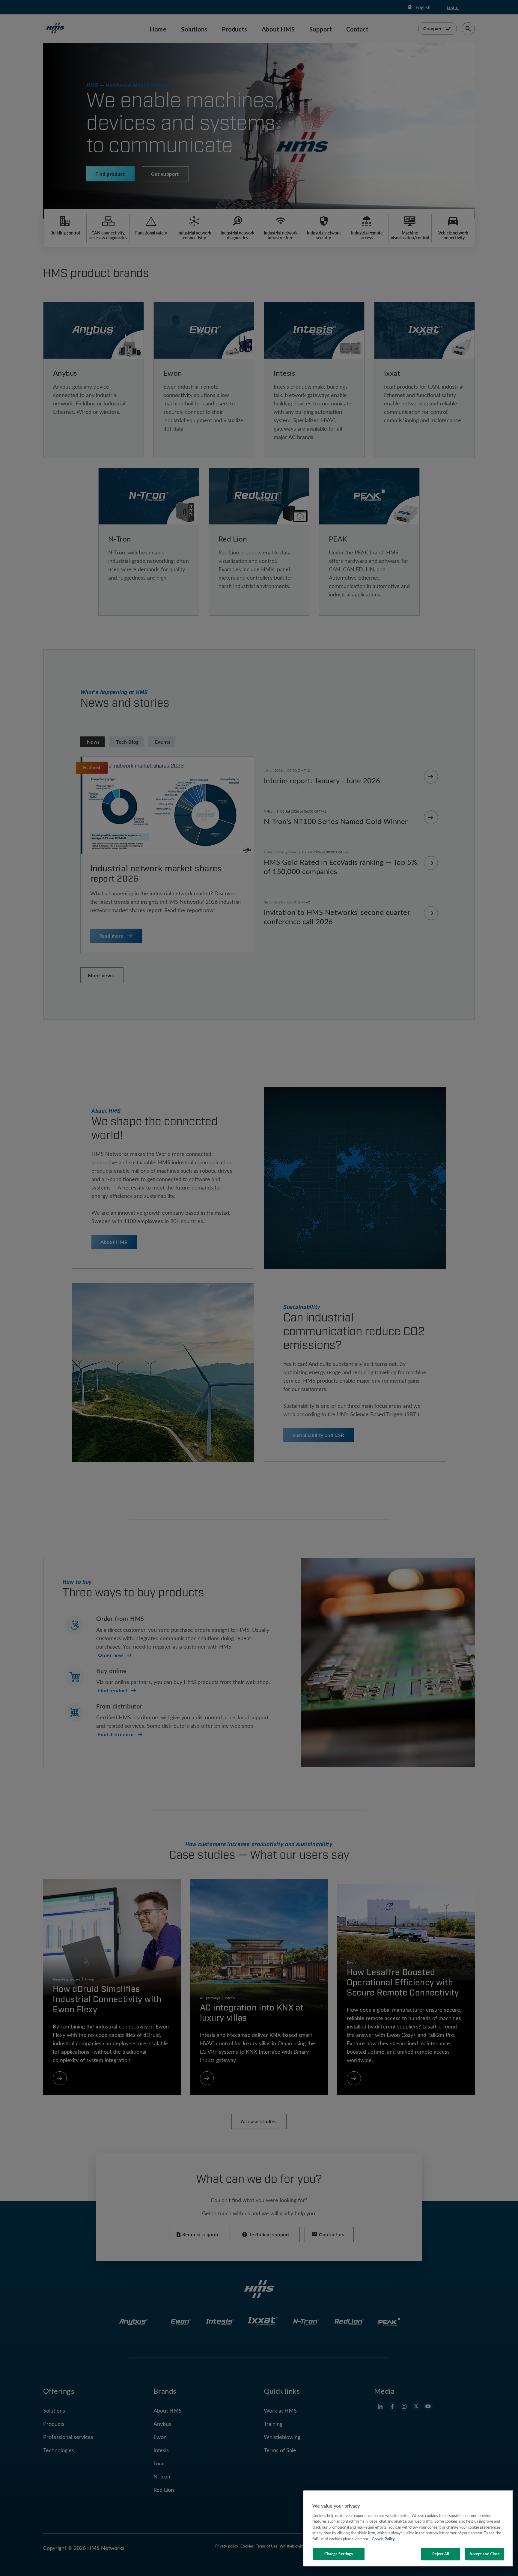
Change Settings (339, 2554)
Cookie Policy (383, 2539)
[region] (408, 2528)
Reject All (441, 2554)
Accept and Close (485, 2554)
